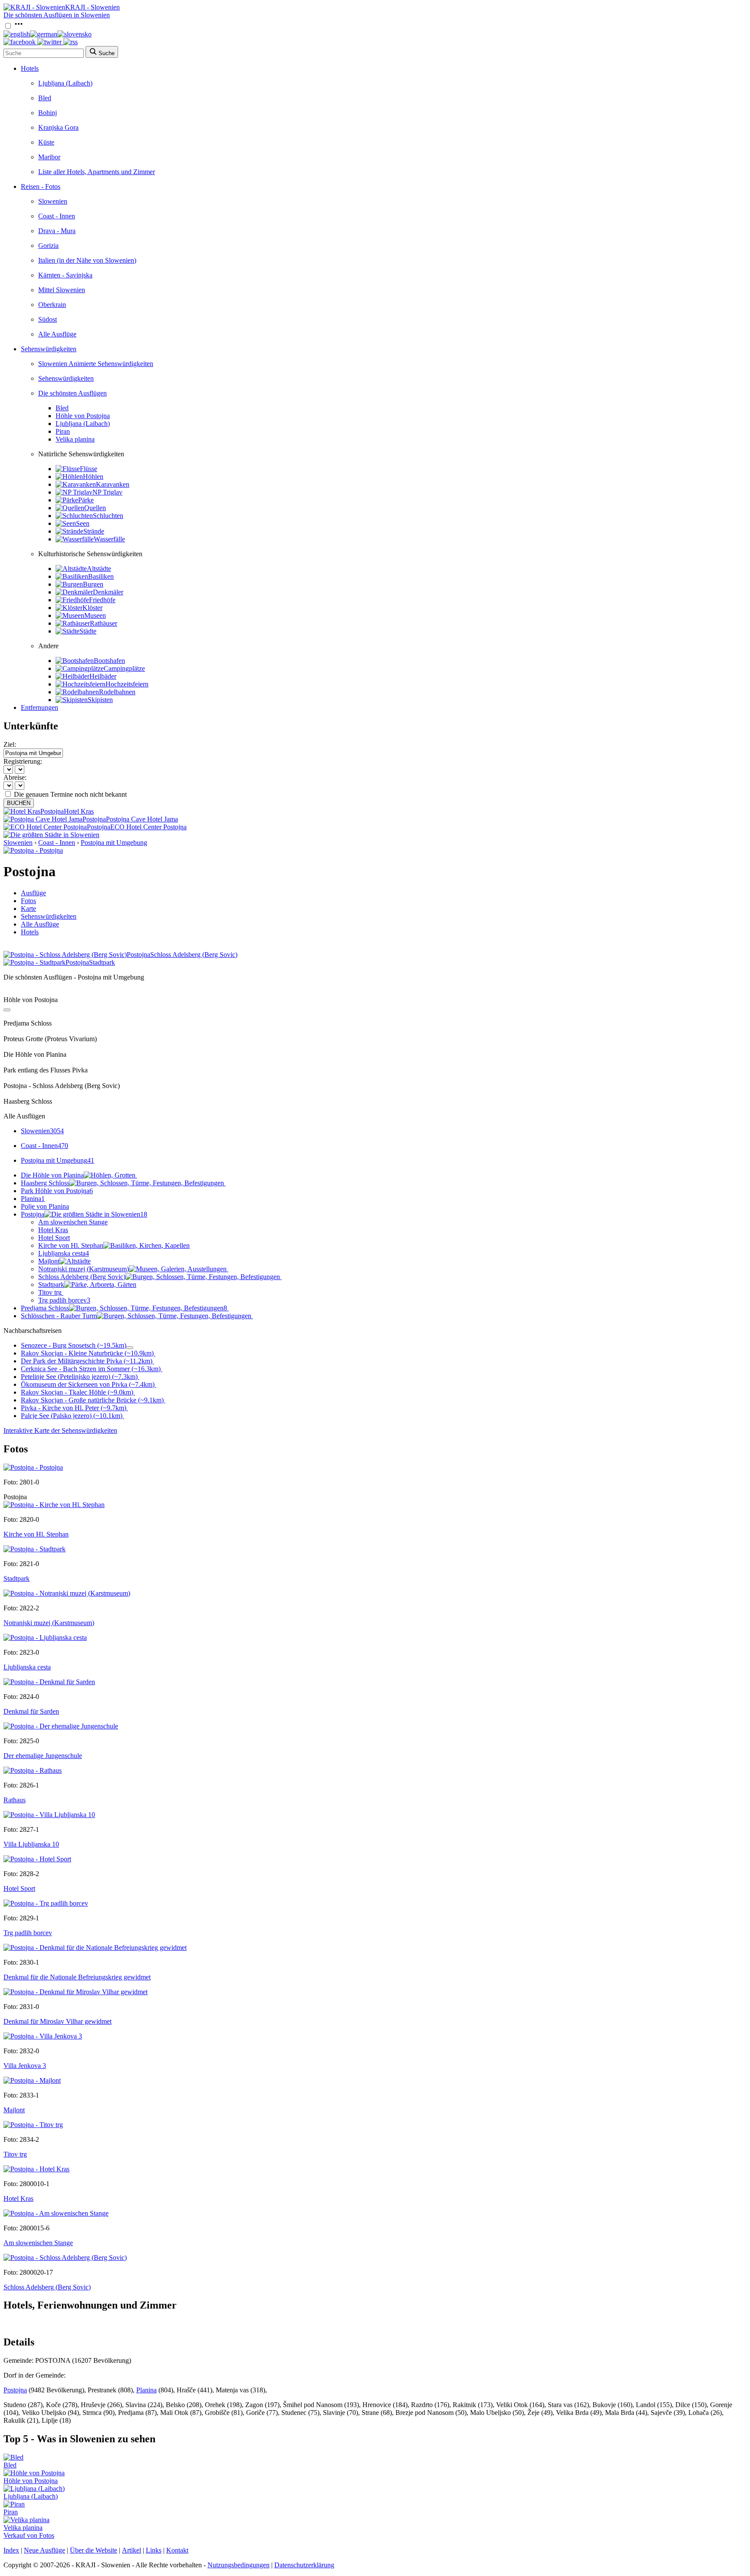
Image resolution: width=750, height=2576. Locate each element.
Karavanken (113, 484)
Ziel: (10, 744)
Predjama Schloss (124, 1308)
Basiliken (101, 576)
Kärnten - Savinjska (65, 275)
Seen (83, 523)
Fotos (28, 901)
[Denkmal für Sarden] (49, 1682)
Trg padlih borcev (64, 1300)
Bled (45, 98)
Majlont (49, 1261)
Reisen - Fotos (41, 186)
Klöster (92, 608)
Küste (46, 142)
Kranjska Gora (58, 127)
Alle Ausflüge (57, 334)
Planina (33, 1199)
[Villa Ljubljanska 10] (49, 1815)
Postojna (84, 1214)
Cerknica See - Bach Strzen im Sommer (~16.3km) (91, 1369)
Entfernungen (39, 707)
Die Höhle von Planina (52, 1175)
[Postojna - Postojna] (33, 850)
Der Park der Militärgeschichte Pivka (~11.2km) (87, 1361)
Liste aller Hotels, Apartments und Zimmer (97, 172)
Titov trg (50, 1292)
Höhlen (93, 477)
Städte (88, 631)
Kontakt (177, 2550)
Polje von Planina (45, 1206)
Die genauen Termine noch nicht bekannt (70, 794)
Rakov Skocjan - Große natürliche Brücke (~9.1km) (92, 1400)
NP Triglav (107, 492)
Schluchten (108, 516)
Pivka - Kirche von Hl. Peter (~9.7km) (74, 1408)
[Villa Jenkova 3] (43, 2036)
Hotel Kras (53, 1230)
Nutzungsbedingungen (238, 2565)
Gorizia (48, 246)
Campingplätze (124, 668)
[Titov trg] (33, 2125)
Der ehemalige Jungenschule (43, 1756)
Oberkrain (52, 305)
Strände (94, 531)
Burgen (93, 584)
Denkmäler (108, 592)
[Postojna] (33, 1467)
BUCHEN (19, 803)
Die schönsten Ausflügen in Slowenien (57, 15)
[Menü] (19, 26)
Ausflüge (33, 893)
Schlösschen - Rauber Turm (59, 1316)
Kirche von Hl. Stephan (71, 1245)
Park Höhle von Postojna (57, 1191)
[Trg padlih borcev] (46, 1903)
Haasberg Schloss (45, 1183)
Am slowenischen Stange (73, 1222)
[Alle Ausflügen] (7, 1010)
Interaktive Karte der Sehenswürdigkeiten (60, 1430)
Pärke (86, 500)
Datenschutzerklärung (304, 2565)
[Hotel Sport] (37, 1859)
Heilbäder (103, 676)
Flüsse (89, 469)
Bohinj (48, 113)
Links (154, 2550)
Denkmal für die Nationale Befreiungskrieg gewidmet (77, 1977)
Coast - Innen (57, 216)
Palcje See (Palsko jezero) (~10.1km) (72, 1416)
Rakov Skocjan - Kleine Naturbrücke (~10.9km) (87, 1353)
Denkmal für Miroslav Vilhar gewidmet (58, 2021)
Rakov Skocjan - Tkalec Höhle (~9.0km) (77, 1392)
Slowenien (53, 201)
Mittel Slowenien (62, 290)
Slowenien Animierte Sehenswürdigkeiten (96, 364)
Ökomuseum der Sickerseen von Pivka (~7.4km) (88, 1384)
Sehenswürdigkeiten (49, 349)
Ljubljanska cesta (64, 1253)
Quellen (95, 508)
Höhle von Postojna (83, 416)
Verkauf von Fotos (29, 2535)
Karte (28, 909)
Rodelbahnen (117, 692)
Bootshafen (109, 661)
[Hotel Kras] (36, 2169)
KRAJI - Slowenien (92, 7)
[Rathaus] (33, 1770)
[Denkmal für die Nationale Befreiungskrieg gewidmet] (95, 1948)
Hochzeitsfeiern (127, 684)
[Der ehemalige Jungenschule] (61, 1726)
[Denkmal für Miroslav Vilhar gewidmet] (76, 1992)
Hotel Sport (54, 1238)
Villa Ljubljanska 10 (31, 1844)
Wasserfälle (109, 539)
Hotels (30, 68)
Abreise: (15, 777)
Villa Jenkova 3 (25, 2066)
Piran (63, 431)
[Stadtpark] (35, 1549)
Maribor (49, 157)
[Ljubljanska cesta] (45, 1638)
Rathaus (15, 1800)
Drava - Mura (57, 231)
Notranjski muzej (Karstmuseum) (84, 1269)
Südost (48, 319)
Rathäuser (104, 623)
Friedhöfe (102, 600)
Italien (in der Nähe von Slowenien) (87, 260)
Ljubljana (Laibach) (65, 83)
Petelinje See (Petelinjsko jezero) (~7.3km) (79, 1377)
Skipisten (100, 700)
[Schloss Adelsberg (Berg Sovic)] (65, 2258)
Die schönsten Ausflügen (72, 393)
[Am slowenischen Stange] (56, 2213)
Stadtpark (51, 1285)
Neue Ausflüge (44, 2550)
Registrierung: (23, 761)
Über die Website (94, 2550)
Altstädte (99, 569)
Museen (95, 615)
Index (11, 2550)
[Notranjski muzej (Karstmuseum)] (67, 1593)
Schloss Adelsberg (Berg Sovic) (82, 1277)
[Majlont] (32, 2080)
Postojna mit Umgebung (114, 843)
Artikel (132, 2550)
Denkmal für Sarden (31, 1711)
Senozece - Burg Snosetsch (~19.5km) (74, 1345)
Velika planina (75, 439)
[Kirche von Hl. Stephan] (54, 1505)
